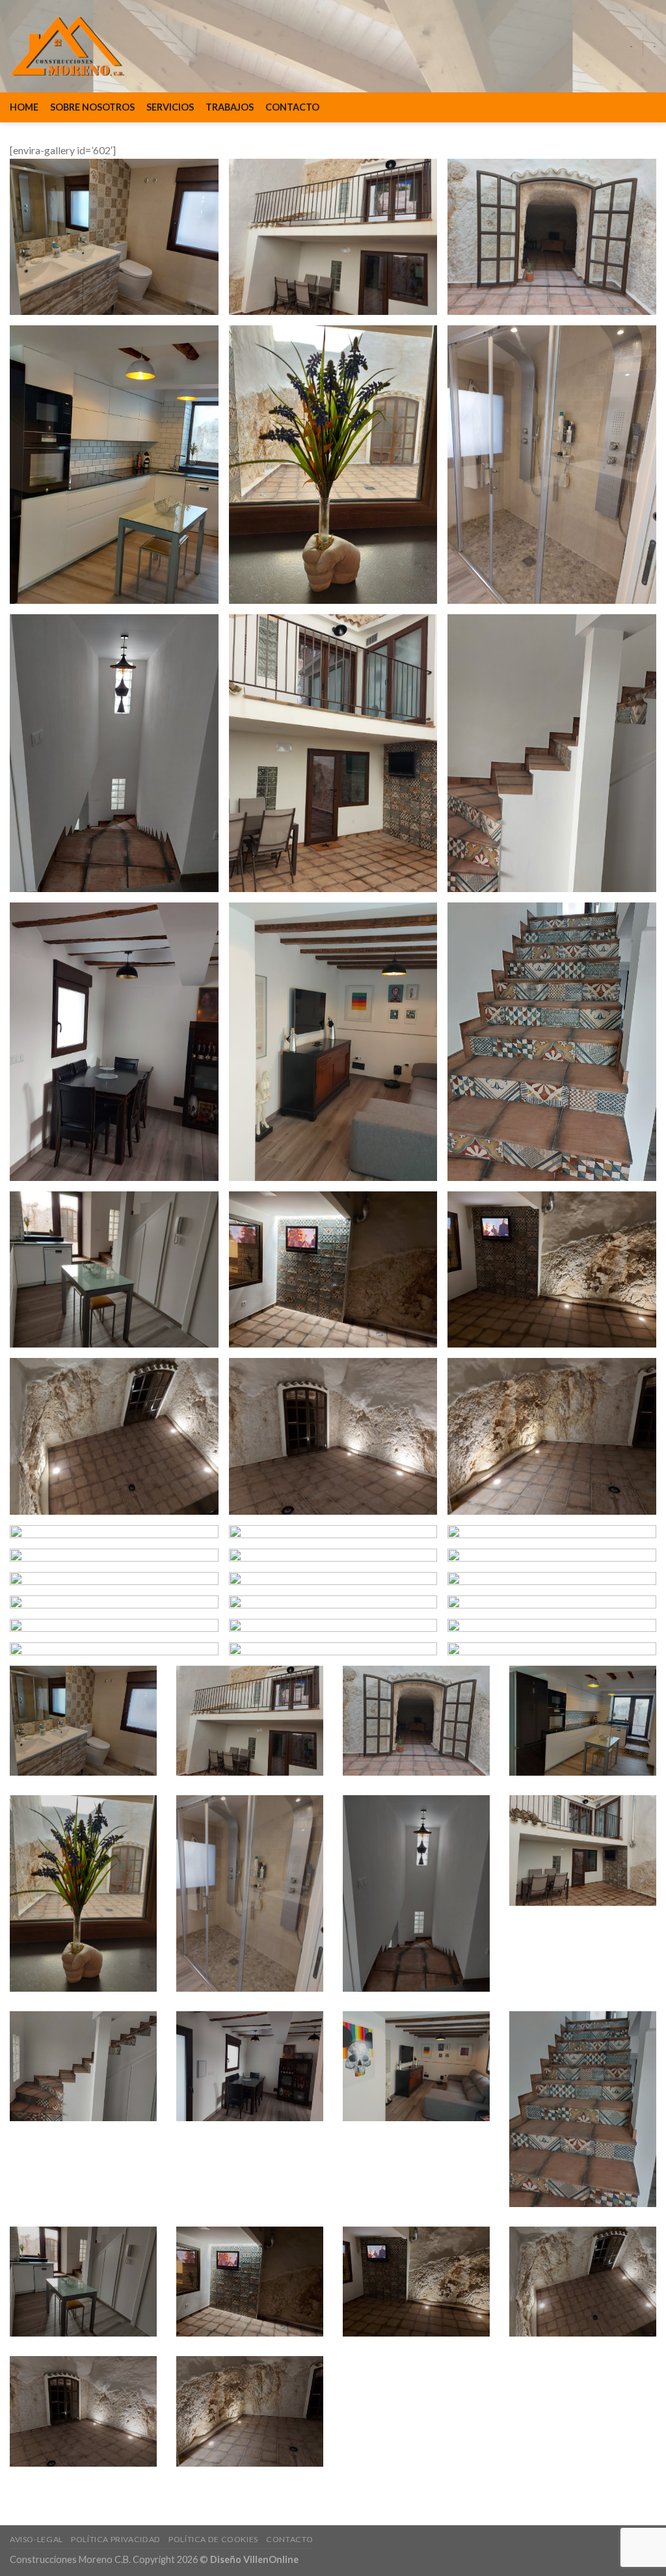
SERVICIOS (170, 107)
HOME (24, 107)
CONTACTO (292, 107)
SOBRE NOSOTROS (92, 107)
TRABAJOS (230, 107)
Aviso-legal (36, 2539)
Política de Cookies (213, 2539)
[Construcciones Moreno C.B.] (67, 46)
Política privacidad (116, 2539)
